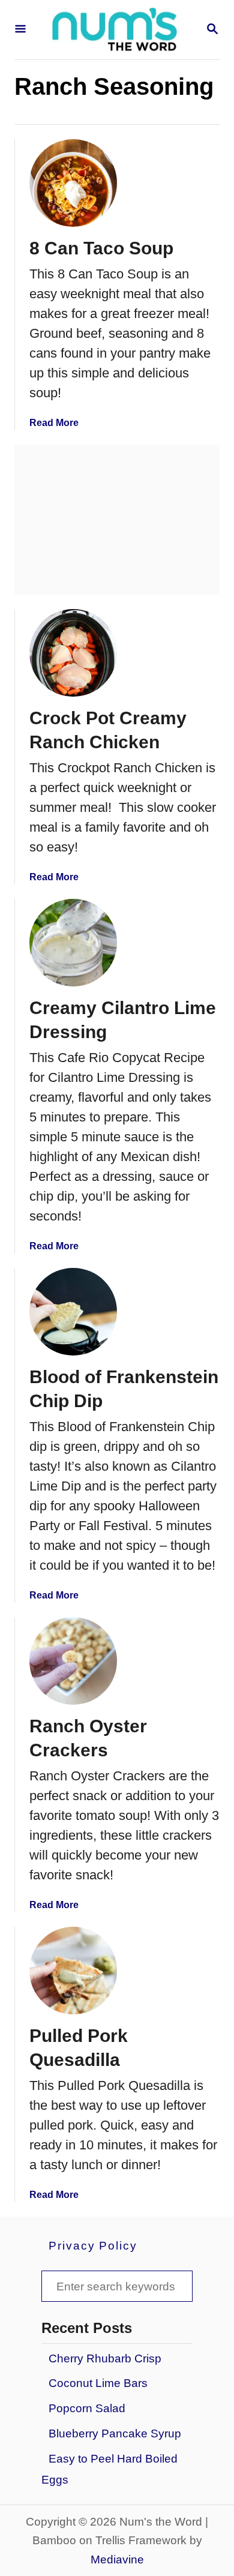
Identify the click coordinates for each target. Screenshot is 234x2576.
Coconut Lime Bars (98, 2383)
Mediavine (117, 2559)
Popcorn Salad (87, 2408)
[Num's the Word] (116, 30)
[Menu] (20, 30)
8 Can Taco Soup (101, 248)
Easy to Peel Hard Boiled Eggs (109, 2469)
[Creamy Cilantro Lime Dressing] (73, 943)
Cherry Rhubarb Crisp (105, 2358)
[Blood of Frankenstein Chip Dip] (73, 1312)
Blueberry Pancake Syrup (115, 2433)
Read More (54, 423)
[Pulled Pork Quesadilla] (73, 1971)
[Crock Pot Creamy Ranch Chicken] (73, 653)
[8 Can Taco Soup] (73, 183)
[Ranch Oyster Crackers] (73, 1661)
